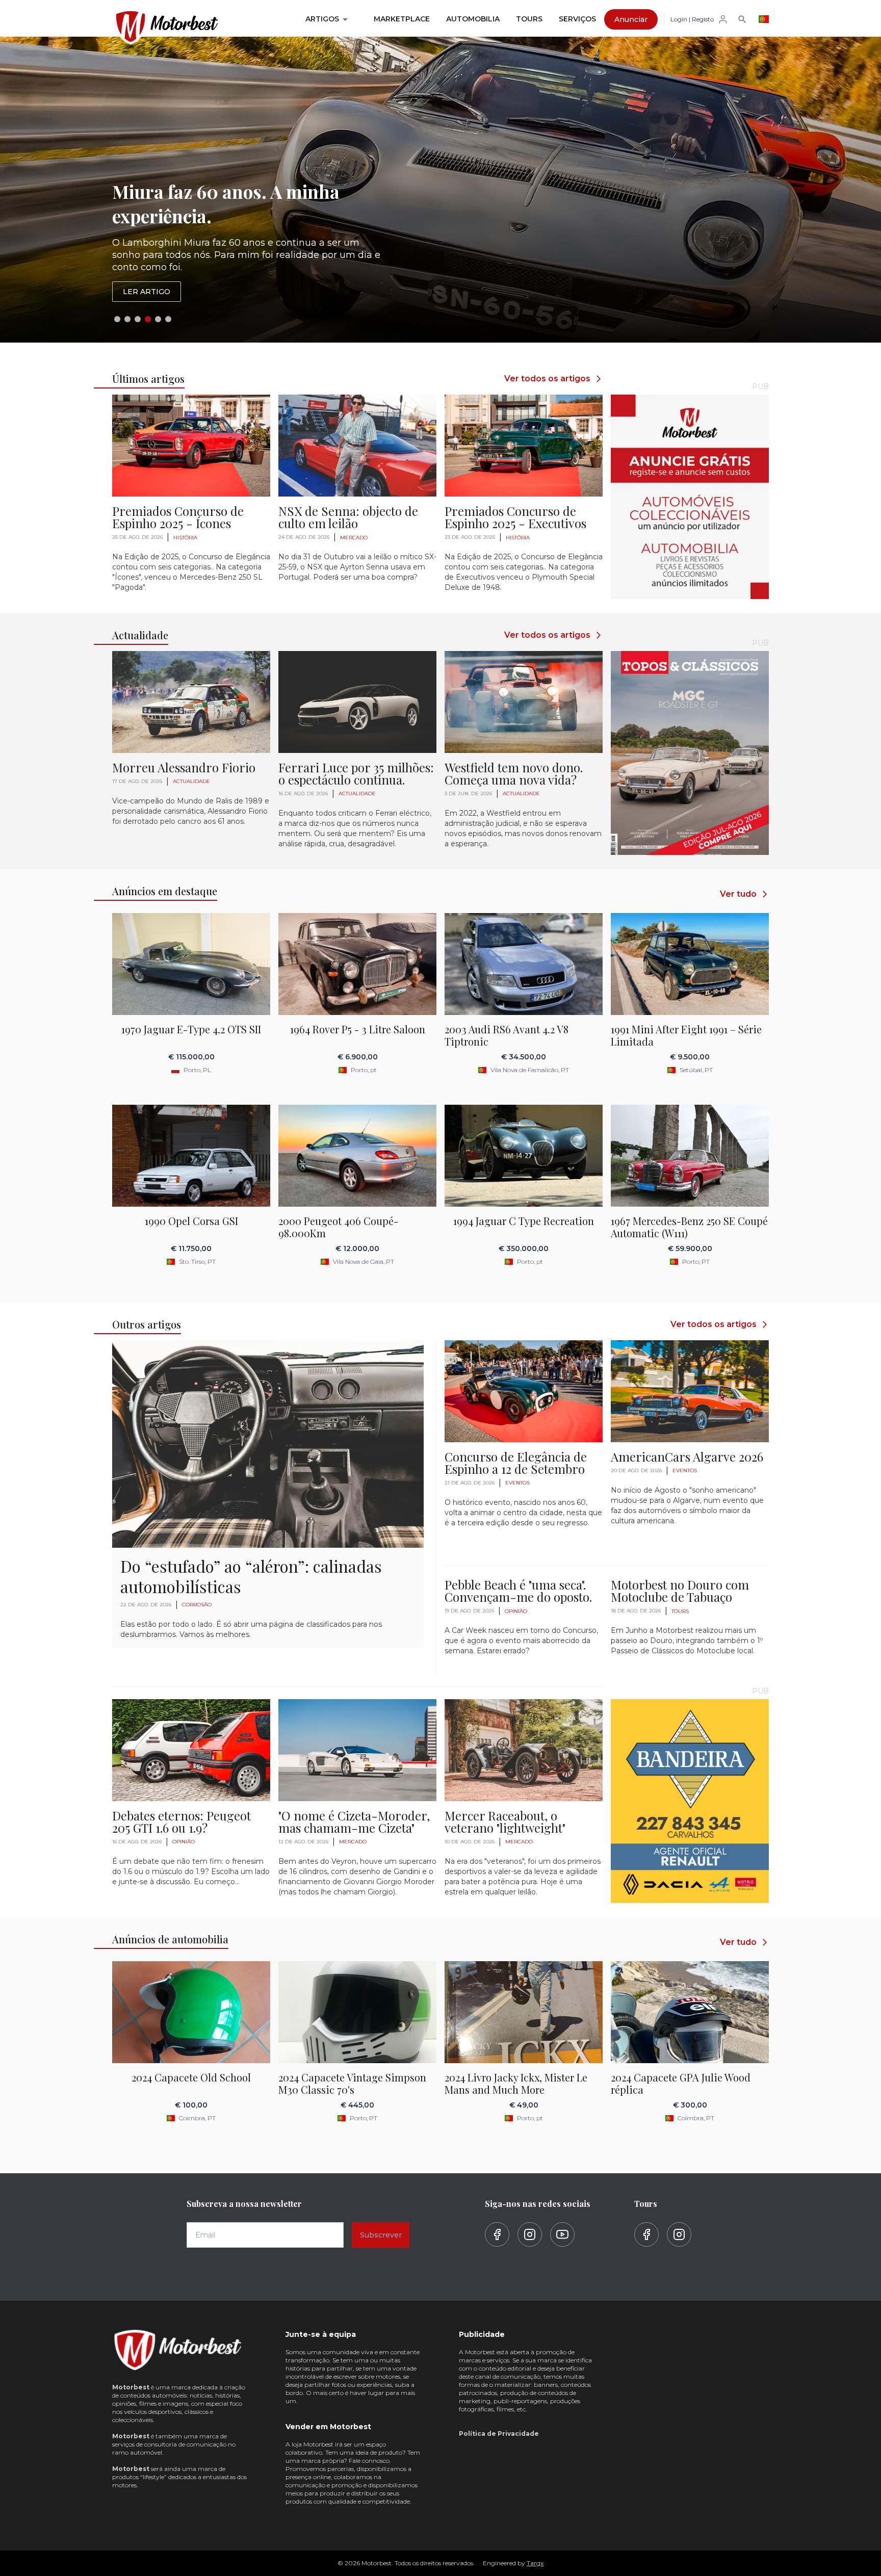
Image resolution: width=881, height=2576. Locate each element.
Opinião (516, 1611)
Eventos (517, 1483)
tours (680, 1611)
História (185, 538)
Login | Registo (692, 19)
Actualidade (191, 781)
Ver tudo (738, 894)
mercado (354, 538)
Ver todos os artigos (547, 379)
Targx (535, 2563)
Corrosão (197, 1605)
